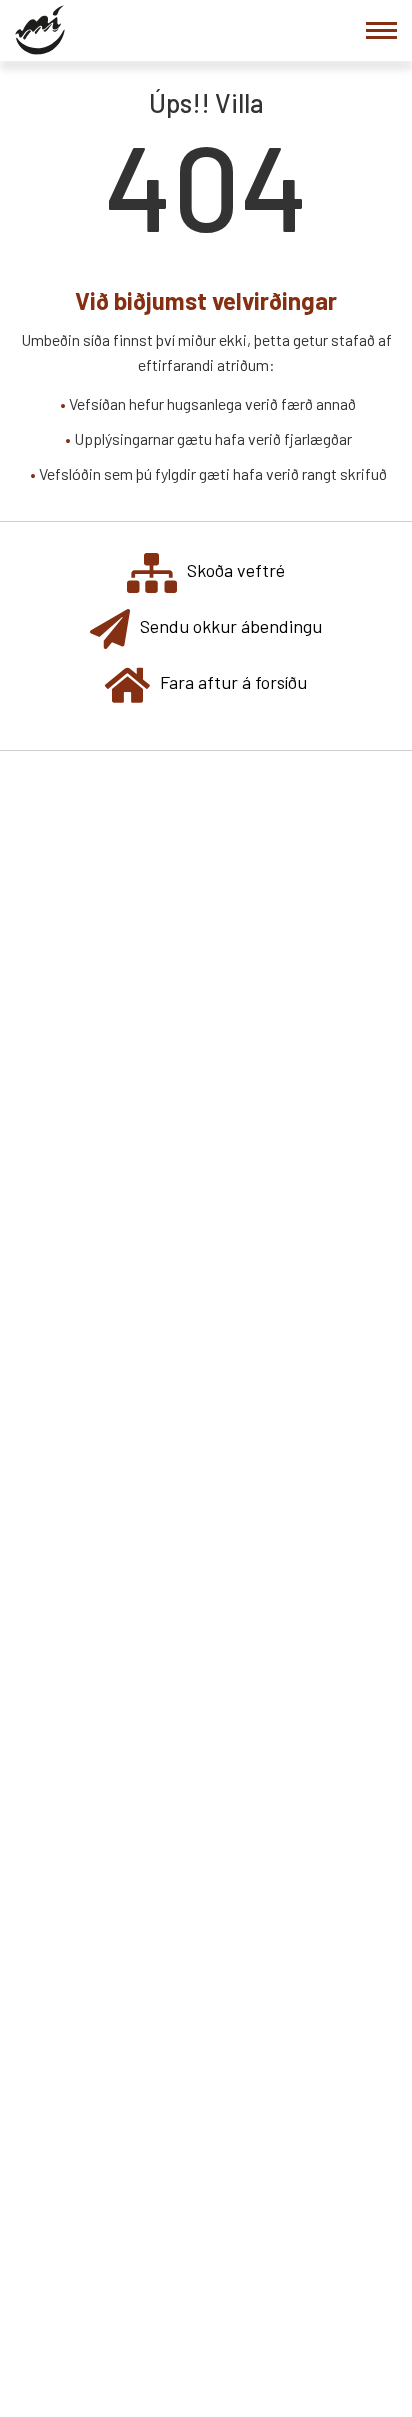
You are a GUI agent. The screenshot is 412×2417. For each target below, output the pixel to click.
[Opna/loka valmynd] (381, 30)
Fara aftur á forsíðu (233, 682)
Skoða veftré (236, 570)
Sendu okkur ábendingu (231, 626)
